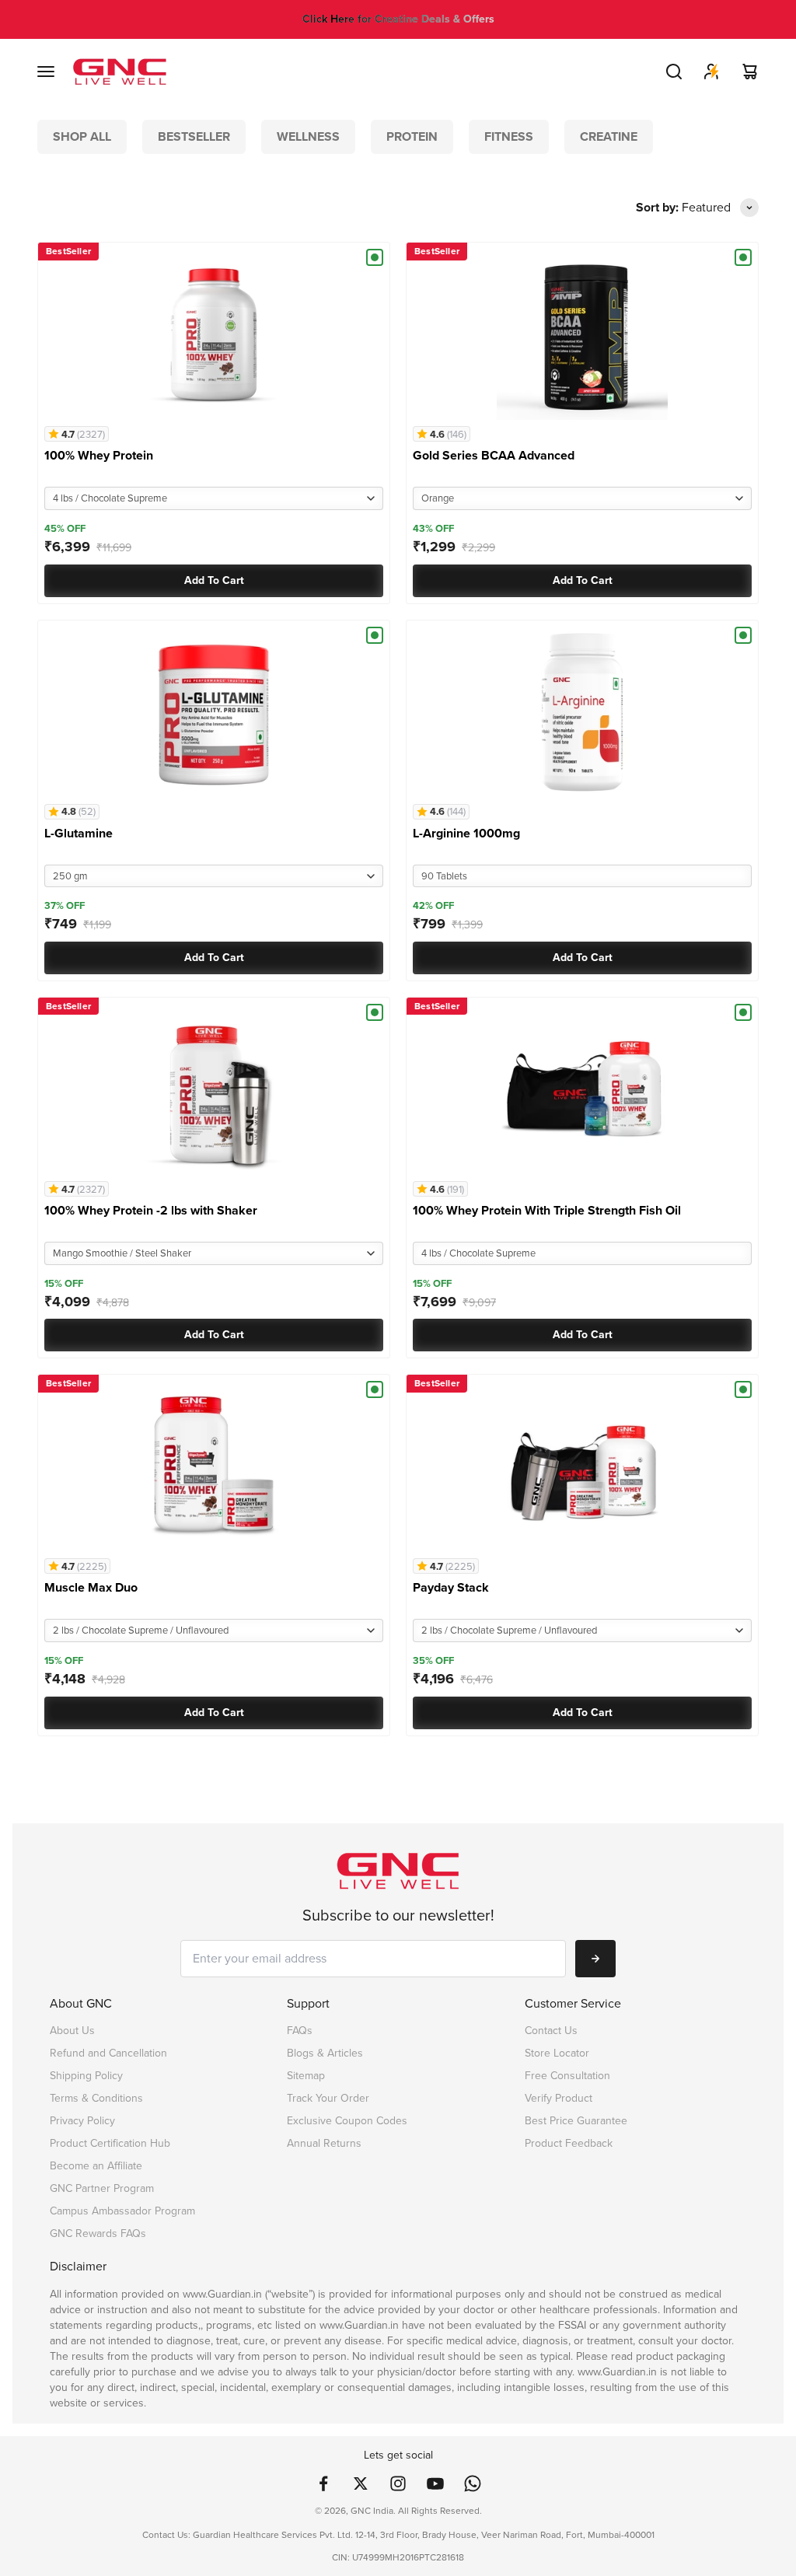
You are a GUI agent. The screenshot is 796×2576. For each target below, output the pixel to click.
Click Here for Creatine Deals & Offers (398, 19)
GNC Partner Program (102, 2188)
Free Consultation (567, 2076)
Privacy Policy (82, 2121)
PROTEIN (412, 136)
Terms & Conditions (96, 2098)
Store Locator (557, 2053)
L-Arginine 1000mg (466, 833)
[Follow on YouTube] (435, 2483)
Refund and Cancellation (108, 2053)
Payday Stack (451, 1587)
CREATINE (609, 136)
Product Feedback (569, 2143)
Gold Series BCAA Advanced (494, 455)
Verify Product (559, 2098)
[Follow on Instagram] (398, 2483)
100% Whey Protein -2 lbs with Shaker (151, 1210)
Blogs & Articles (325, 2053)
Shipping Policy (86, 2076)
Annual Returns (324, 2143)
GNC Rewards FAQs (98, 2233)
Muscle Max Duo (91, 1587)
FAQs (300, 2031)
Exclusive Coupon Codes (347, 2121)
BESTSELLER (194, 136)
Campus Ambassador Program (122, 2211)
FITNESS (509, 136)
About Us (72, 2031)
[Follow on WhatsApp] (473, 2483)
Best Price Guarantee (576, 2121)
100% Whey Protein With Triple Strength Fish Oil (547, 1210)
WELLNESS (308, 136)
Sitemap (306, 2076)
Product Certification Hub (110, 2143)
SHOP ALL (82, 136)
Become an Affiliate (96, 2166)
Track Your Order (328, 2098)
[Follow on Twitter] (361, 2483)
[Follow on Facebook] (323, 2483)
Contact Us (551, 2031)
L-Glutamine (79, 833)
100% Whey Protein (99, 455)
